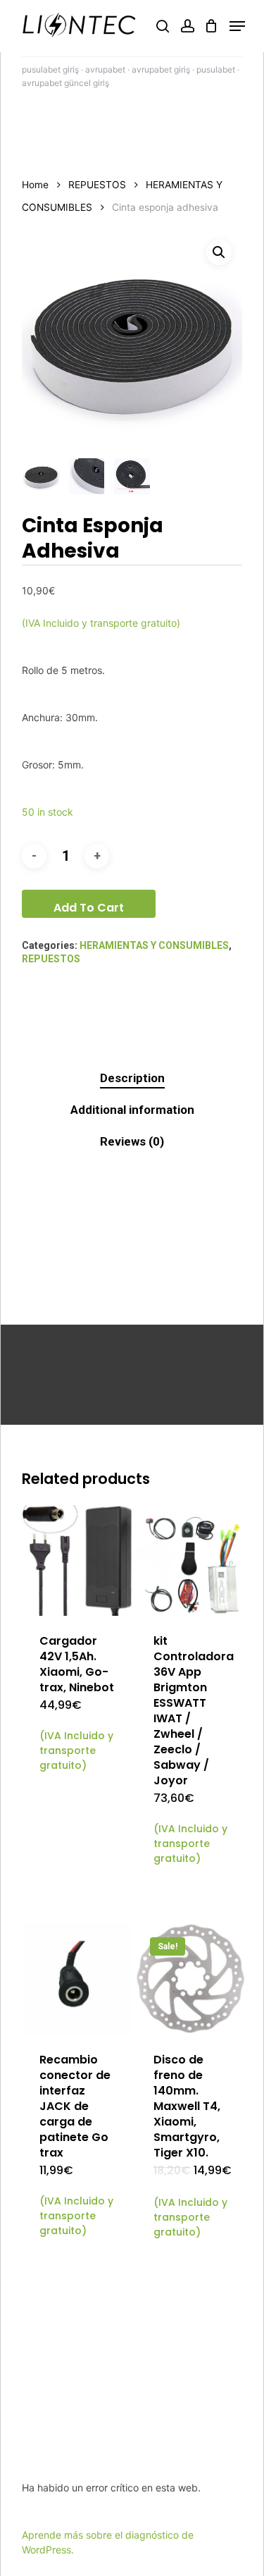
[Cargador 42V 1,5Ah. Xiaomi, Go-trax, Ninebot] (77, 1560)
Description (132, 1078)
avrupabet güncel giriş (65, 83)
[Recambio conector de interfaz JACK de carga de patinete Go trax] (77, 1979)
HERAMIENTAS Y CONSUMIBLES (154, 945)
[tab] (132, 1078)
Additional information (132, 1110)
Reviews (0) (132, 1141)
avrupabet (105, 69)
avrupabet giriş (161, 69)
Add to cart (89, 908)
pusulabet (216, 69)
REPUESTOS (97, 185)
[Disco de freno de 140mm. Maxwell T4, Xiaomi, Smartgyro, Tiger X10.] (191, 1979)
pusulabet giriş (50, 69)
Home (35, 185)
